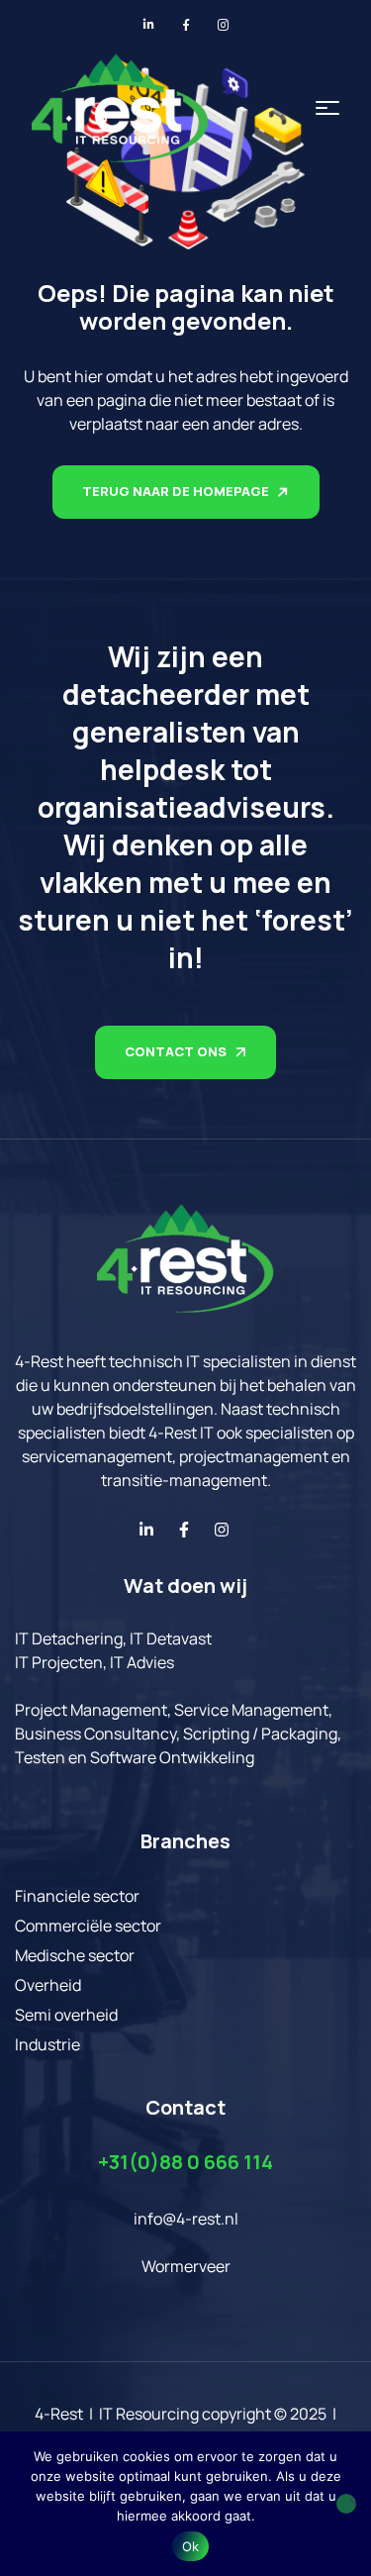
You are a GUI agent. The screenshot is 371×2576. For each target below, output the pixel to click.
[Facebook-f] (184, 1530)
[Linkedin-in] (146, 1530)
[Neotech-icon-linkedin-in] (148, 25)
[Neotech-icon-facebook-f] (186, 25)
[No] (346, 2504)
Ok (191, 2546)
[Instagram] (222, 1530)
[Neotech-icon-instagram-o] (224, 25)
